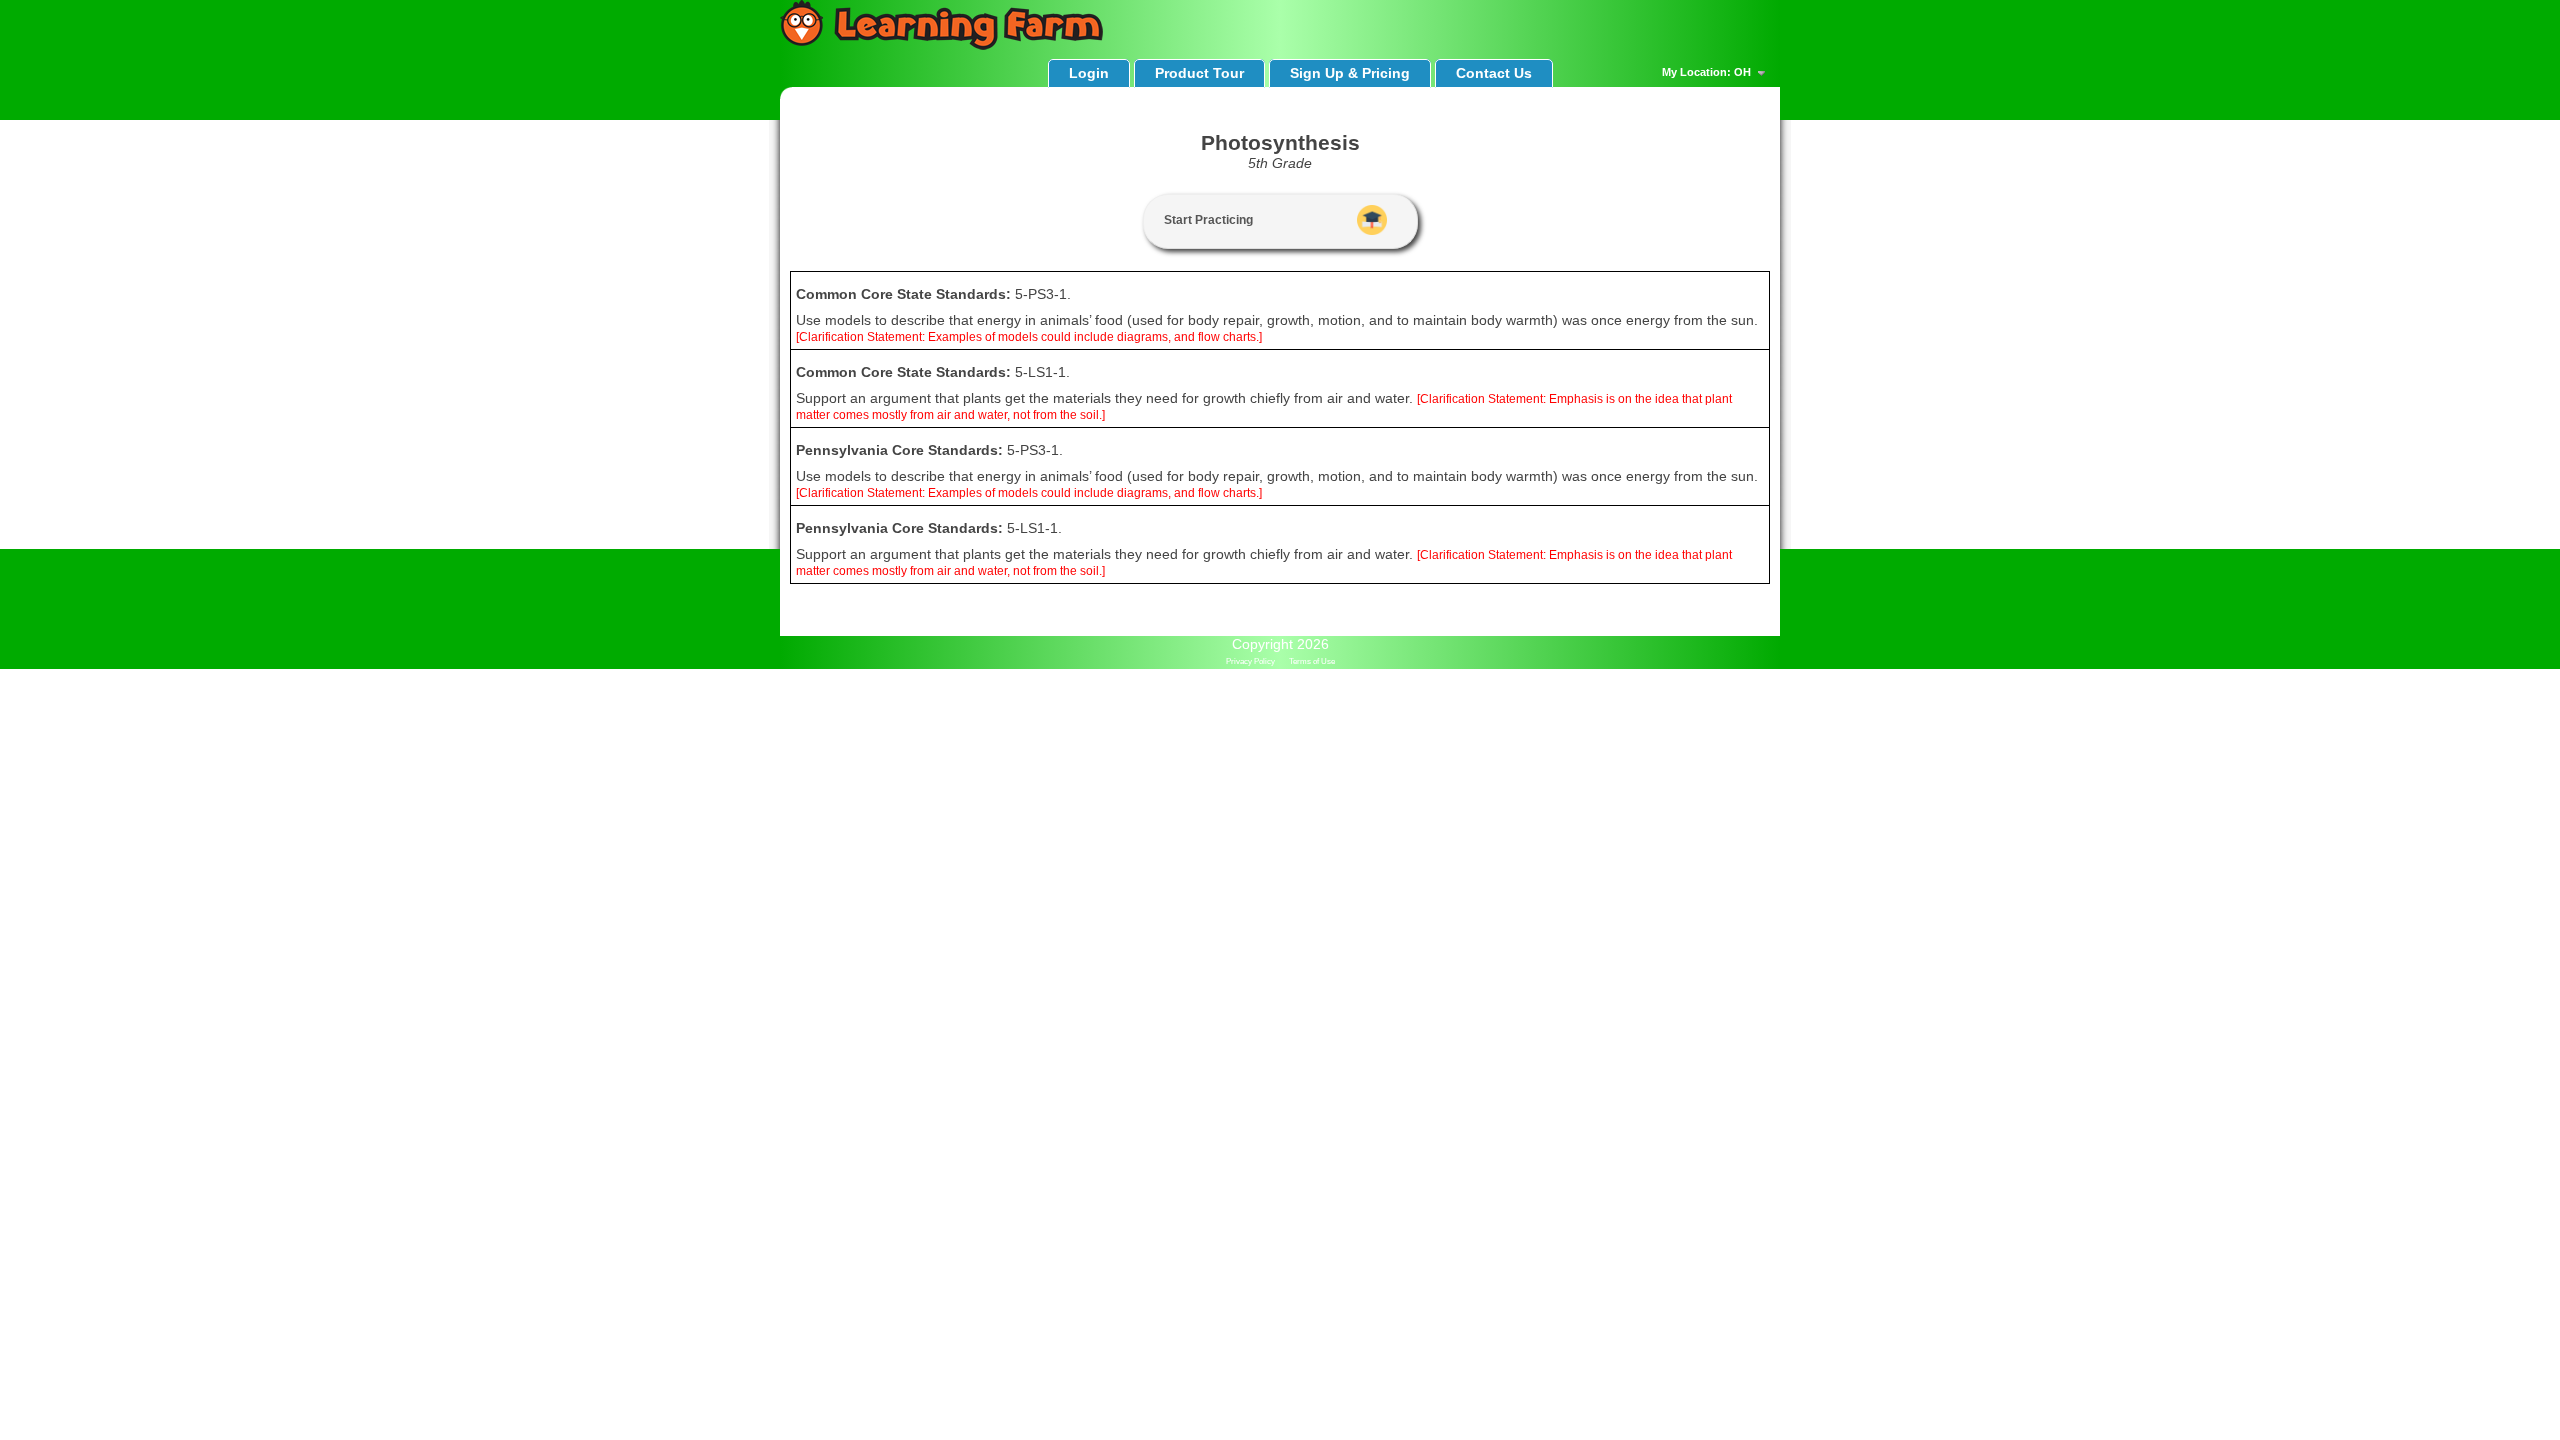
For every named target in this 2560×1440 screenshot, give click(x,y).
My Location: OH (1708, 72)
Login (1089, 73)
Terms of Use (1312, 661)
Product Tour (1199, 73)
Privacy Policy (1250, 661)
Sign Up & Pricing (1350, 73)
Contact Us (1494, 73)
